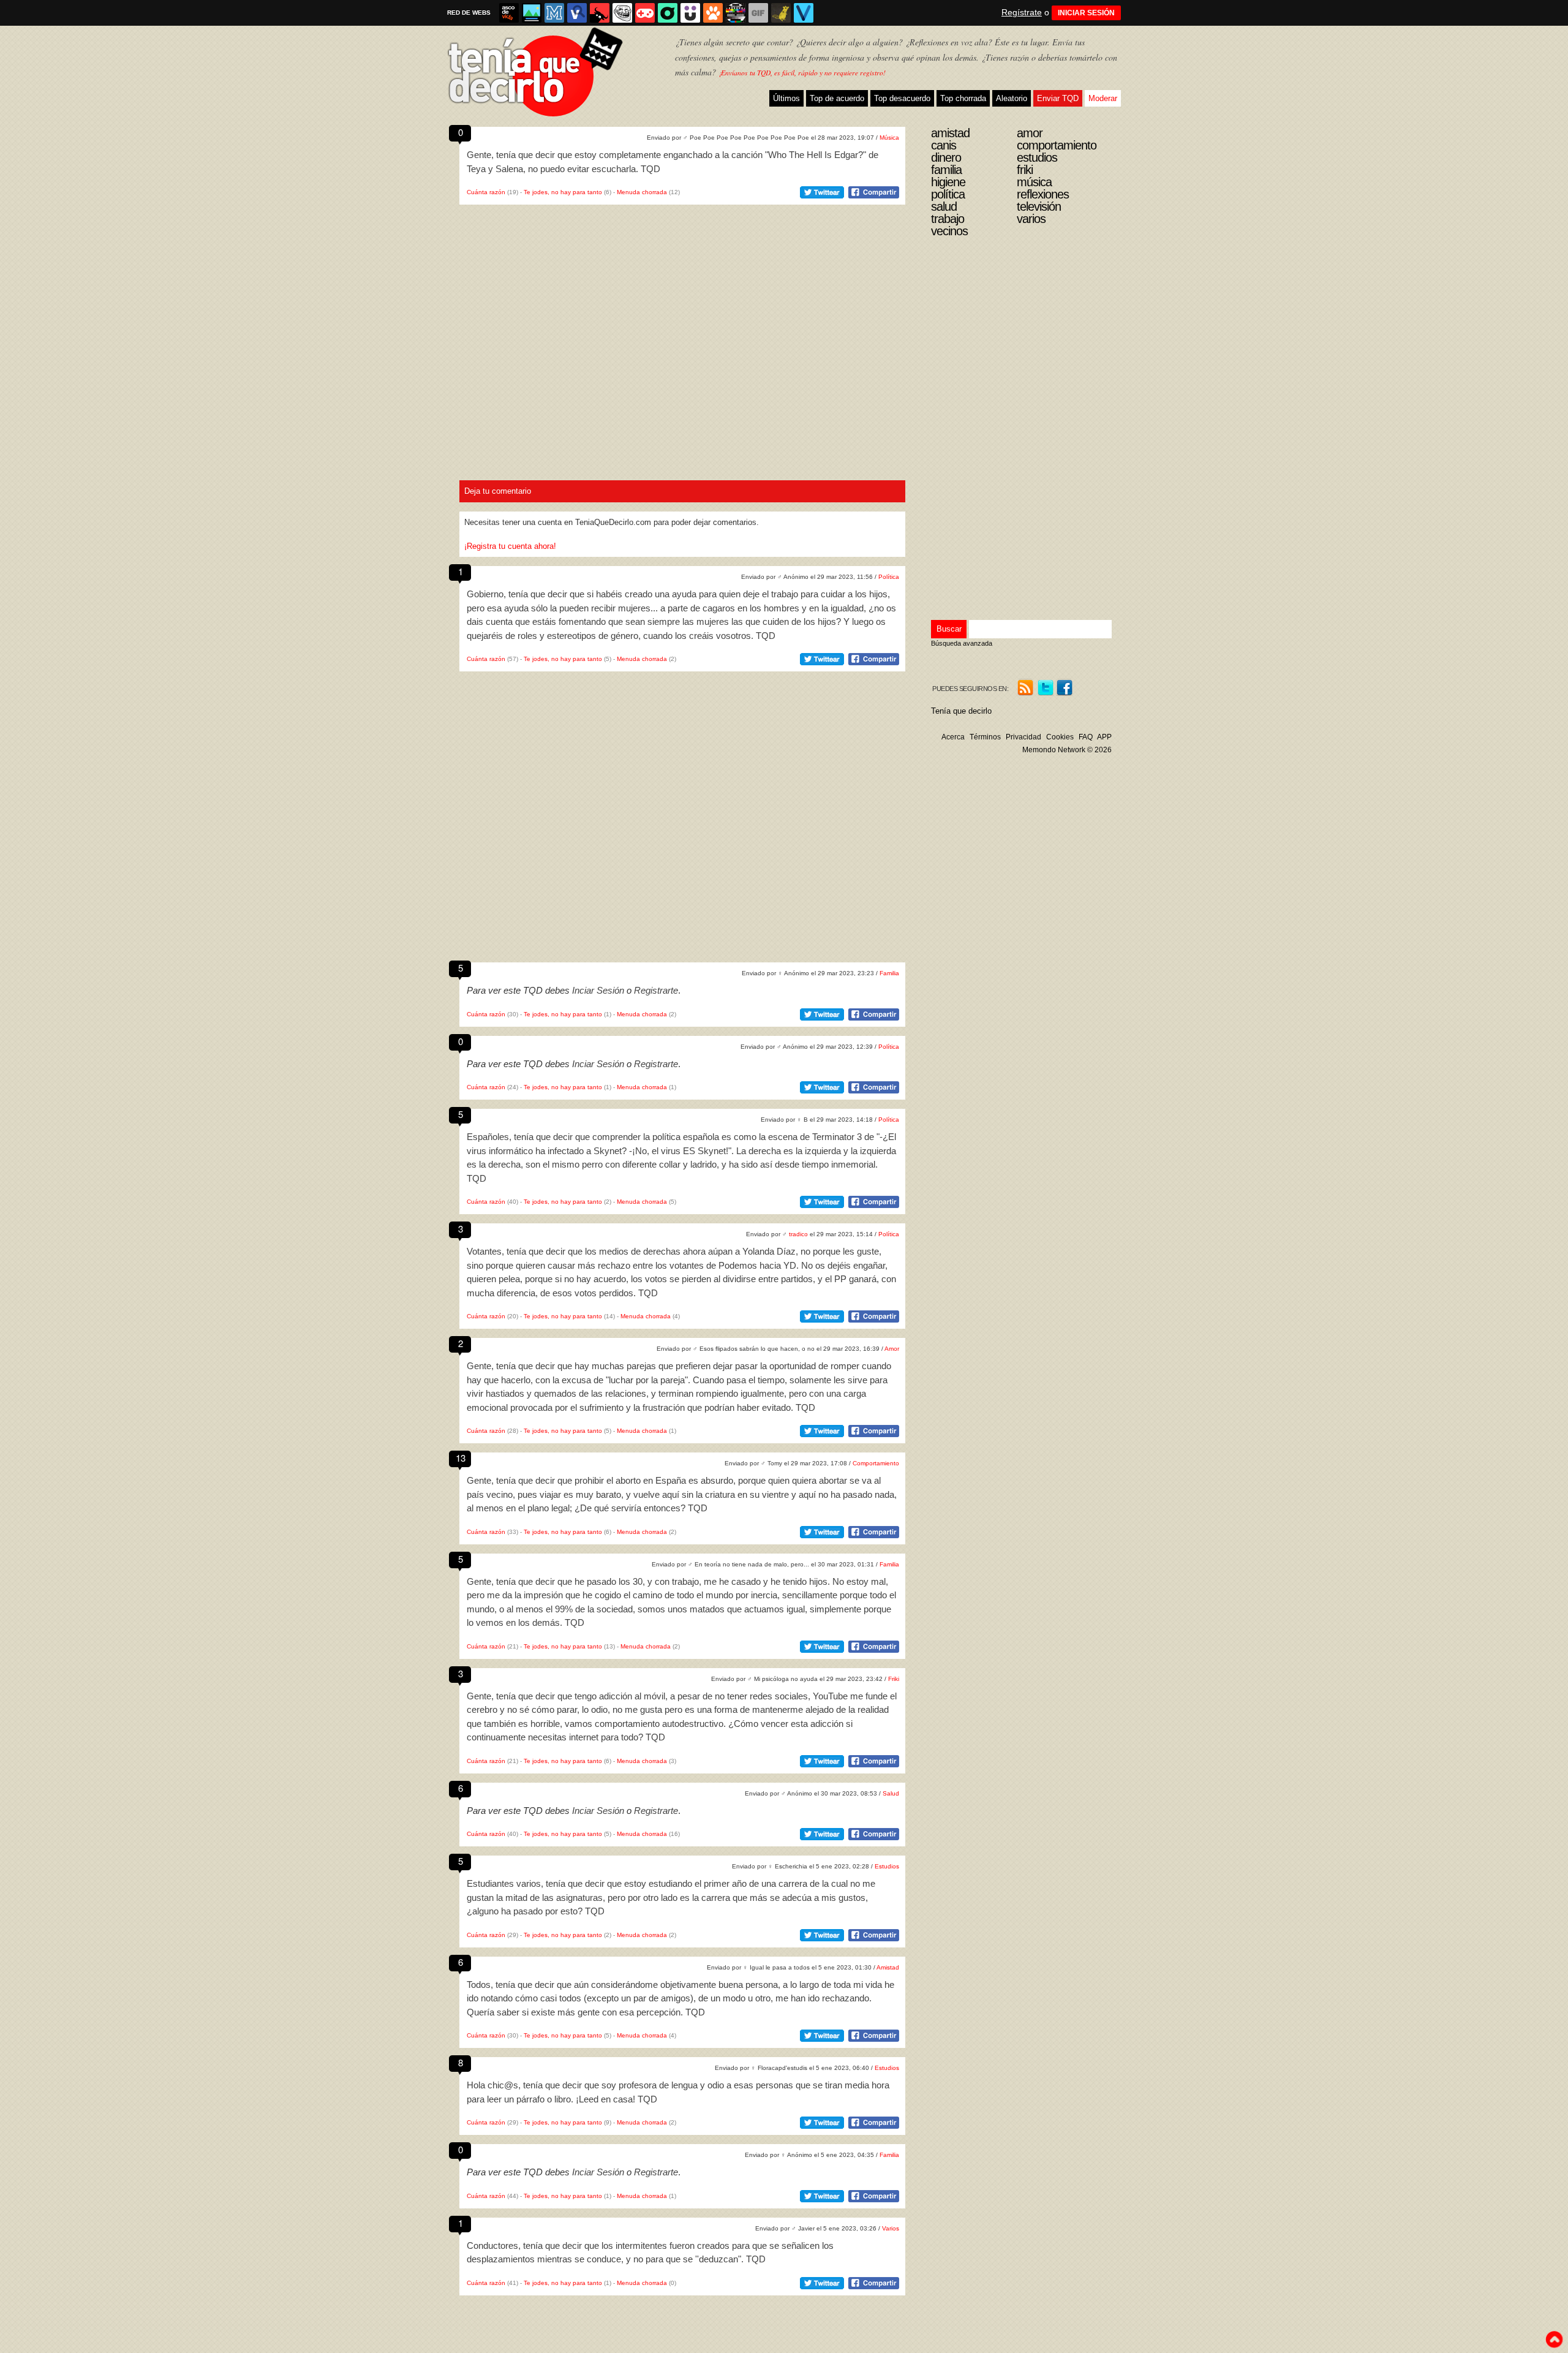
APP (1104, 737)
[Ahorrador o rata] (781, 13)
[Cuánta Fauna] (713, 13)
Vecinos (949, 231)
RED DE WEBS (469, 13)
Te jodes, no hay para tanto (563, 192)
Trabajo (948, 219)
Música (889, 138)
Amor (892, 1349)
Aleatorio (1012, 98)
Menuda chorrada (642, 192)
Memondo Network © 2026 (1067, 750)
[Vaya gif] (758, 13)
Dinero (946, 157)
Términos (985, 737)
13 (461, 1458)
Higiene (948, 182)
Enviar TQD (1058, 98)
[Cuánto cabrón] (622, 13)
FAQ (1086, 737)
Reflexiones (1043, 194)
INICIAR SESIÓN (1086, 13)
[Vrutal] (645, 13)
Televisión (1039, 206)
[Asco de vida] (509, 13)
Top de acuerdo (837, 98)
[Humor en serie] (690, 13)
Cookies (1060, 737)
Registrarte (656, 990)
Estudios (887, 1866)
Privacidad (1023, 737)
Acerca (953, 737)
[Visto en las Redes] (577, 13)
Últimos (786, 98)
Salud (891, 1793)
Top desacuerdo (902, 98)
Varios (891, 2228)
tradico (798, 1234)
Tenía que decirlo (961, 711)
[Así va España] (600, 13)
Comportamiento (876, 1463)
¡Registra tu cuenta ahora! (510, 546)
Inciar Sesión (598, 990)
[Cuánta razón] (532, 13)
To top (1554, 2340)
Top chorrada (963, 98)
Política (889, 577)
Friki (894, 1679)
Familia (889, 973)
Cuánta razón (486, 192)
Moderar (1103, 98)
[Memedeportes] (554, 13)
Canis (944, 145)
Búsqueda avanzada (962, 643)
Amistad (888, 1967)
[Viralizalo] (804, 13)
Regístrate (1022, 12)
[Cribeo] (668, 13)
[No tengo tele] (736, 13)
